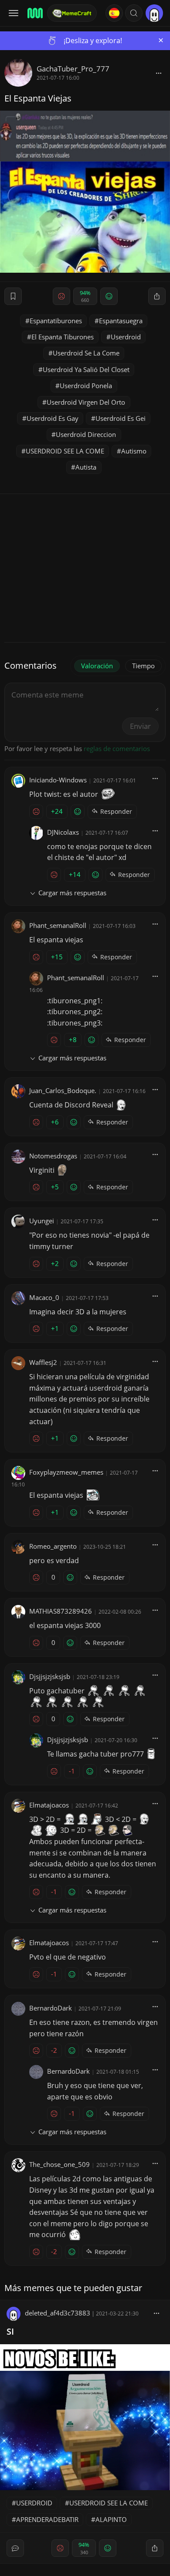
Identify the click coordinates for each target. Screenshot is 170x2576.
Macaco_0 (44, 1297)
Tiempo (143, 666)
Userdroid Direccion (86, 434)
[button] (134, 13)
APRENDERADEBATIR (47, 2519)
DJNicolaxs (63, 832)
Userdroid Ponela (86, 386)
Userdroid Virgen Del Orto (86, 402)
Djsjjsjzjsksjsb (50, 1676)
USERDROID (34, 2503)
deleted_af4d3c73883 (58, 2313)
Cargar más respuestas (72, 893)
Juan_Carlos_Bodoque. (63, 1090)
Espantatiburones (56, 321)
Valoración (97, 666)
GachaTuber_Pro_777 (73, 69)
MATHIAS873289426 (61, 1611)
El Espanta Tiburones (63, 337)
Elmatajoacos (49, 1805)
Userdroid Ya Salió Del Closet (86, 369)
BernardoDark (51, 2008)
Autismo (134, 451)
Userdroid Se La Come (86, 353)
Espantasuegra (121, 321)
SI (10, 2331)
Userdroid (126, 337)
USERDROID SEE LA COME (65, 451)
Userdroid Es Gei (121, 418)
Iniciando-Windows (58, 780)
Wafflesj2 (43, 1362)
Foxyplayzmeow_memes (66, 1472)
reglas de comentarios (117, 748)
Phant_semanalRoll (58, 925)
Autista (86, 467)
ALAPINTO (111, 2519)
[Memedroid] (34, 13)
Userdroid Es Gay (53, 418)
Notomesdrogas (53, 1156)
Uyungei (42, 1221)
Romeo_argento (53, 1546)
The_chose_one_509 (59, 2164)
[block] (159, 73)
